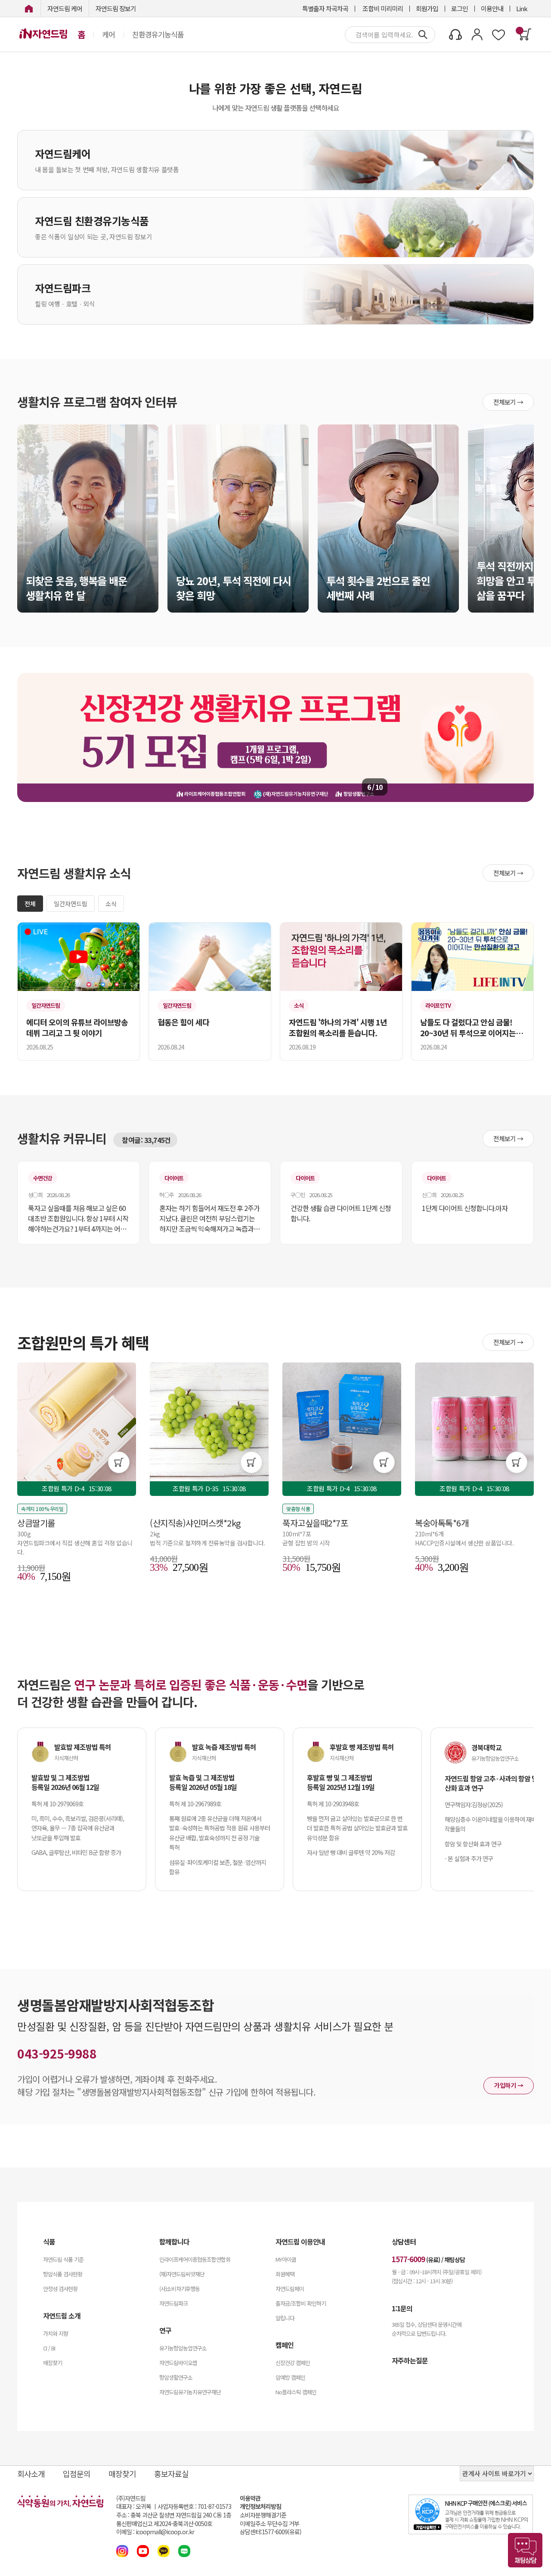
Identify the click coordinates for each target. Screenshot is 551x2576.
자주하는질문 (410, 2360)
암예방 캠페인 (290, 2377)
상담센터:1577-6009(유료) (271, 2532)
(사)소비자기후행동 (180, 2289)
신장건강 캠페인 (293, 2363)
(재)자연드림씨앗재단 (182, 2274)
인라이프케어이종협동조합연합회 (195, 2259)
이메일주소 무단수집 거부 (269, 2524)
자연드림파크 (173, 2303)
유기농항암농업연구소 (183, 2348)
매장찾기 (53, 2363)
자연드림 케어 (65, 8)
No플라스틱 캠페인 (296, 2392)
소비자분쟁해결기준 (263, 2515)
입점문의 (77, 2474)
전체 (30, 904)
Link (522, 8)
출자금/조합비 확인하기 (301, 2303)
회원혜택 (285, 2274)
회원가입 (427, 8)
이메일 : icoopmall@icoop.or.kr (155, 2532)
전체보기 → (508, 402)
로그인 (460, 8)
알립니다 (285, 2318)
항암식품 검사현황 (63, 2274)
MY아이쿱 (286, 2259)
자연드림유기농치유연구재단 (190, 2392)
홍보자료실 (171, 2474)
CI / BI (49, 2348)
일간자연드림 (71, 904)
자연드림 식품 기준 (63, 2259)
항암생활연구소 (176, 2377)
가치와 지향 (56, 2333)
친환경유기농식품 (158, 34)
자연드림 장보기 (116, 8)
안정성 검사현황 (60, 2289)
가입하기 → (509, 2085)
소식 (111, 904)
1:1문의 (402, 2308)
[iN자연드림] (29, 8)
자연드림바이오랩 (178, 2363)
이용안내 (492, 8)
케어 (108, 34)
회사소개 (31, 2474)
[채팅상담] (525, 2550)
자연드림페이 (290, 2289)
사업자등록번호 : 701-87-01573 (194, 2506)
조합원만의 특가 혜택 (83, 1342)
